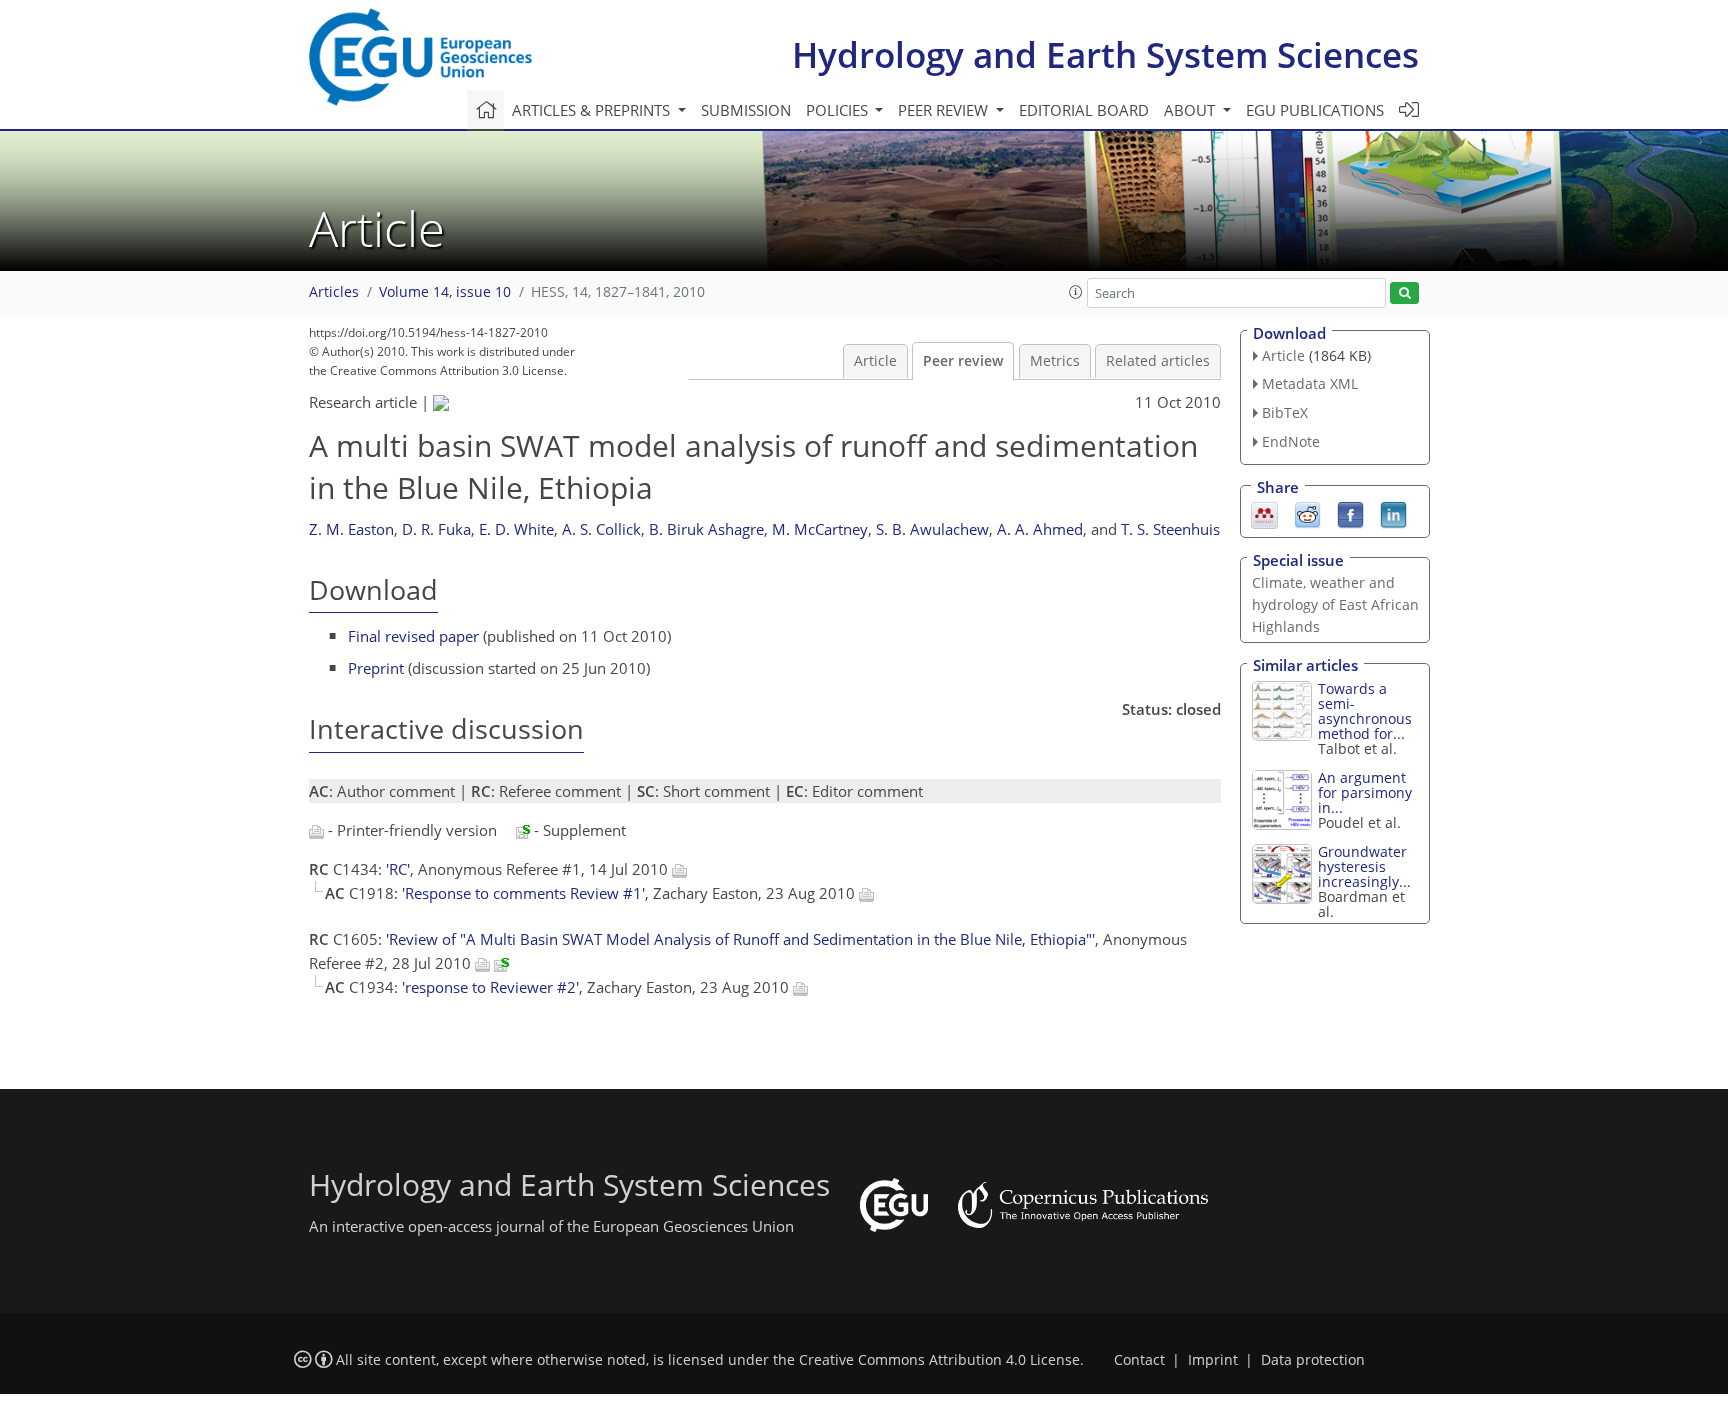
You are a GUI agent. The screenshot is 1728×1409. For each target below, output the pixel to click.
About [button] (1191, 110)
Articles (334, 292)
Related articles (1158, 361)
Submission (746, 110)
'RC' (398, 869)
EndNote (1291, 441)
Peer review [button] (945, 110)
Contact (1139, 1360)
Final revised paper (413, 636)
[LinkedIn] (1393, 513)
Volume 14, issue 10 (445, 292)
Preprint (376, 668)
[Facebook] (1350, 513)
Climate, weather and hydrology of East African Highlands (1335, 604)
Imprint (1213, 1360)
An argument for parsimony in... (1365, 792)
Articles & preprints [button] (593, 110)
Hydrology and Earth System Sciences (1105, 54)
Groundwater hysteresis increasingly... (1364, 866)
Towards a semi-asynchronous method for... (1365, 711)
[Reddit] (1307, 513)
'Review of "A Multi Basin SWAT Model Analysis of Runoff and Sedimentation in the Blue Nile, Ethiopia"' (740, 939)
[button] (1076, 292)
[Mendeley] (1264, 513)
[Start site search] (1404, 293)
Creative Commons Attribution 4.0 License (939, 1360)
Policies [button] (839, 110)
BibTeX (1285, 412)
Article (875, 361)
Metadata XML (1310, 383)
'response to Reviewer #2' (490, 987)
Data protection (1313, 1360)
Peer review (963, 361)
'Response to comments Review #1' (523, 893)
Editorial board (1084, 110)
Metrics (1055, 361)
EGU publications (1315, 110)
